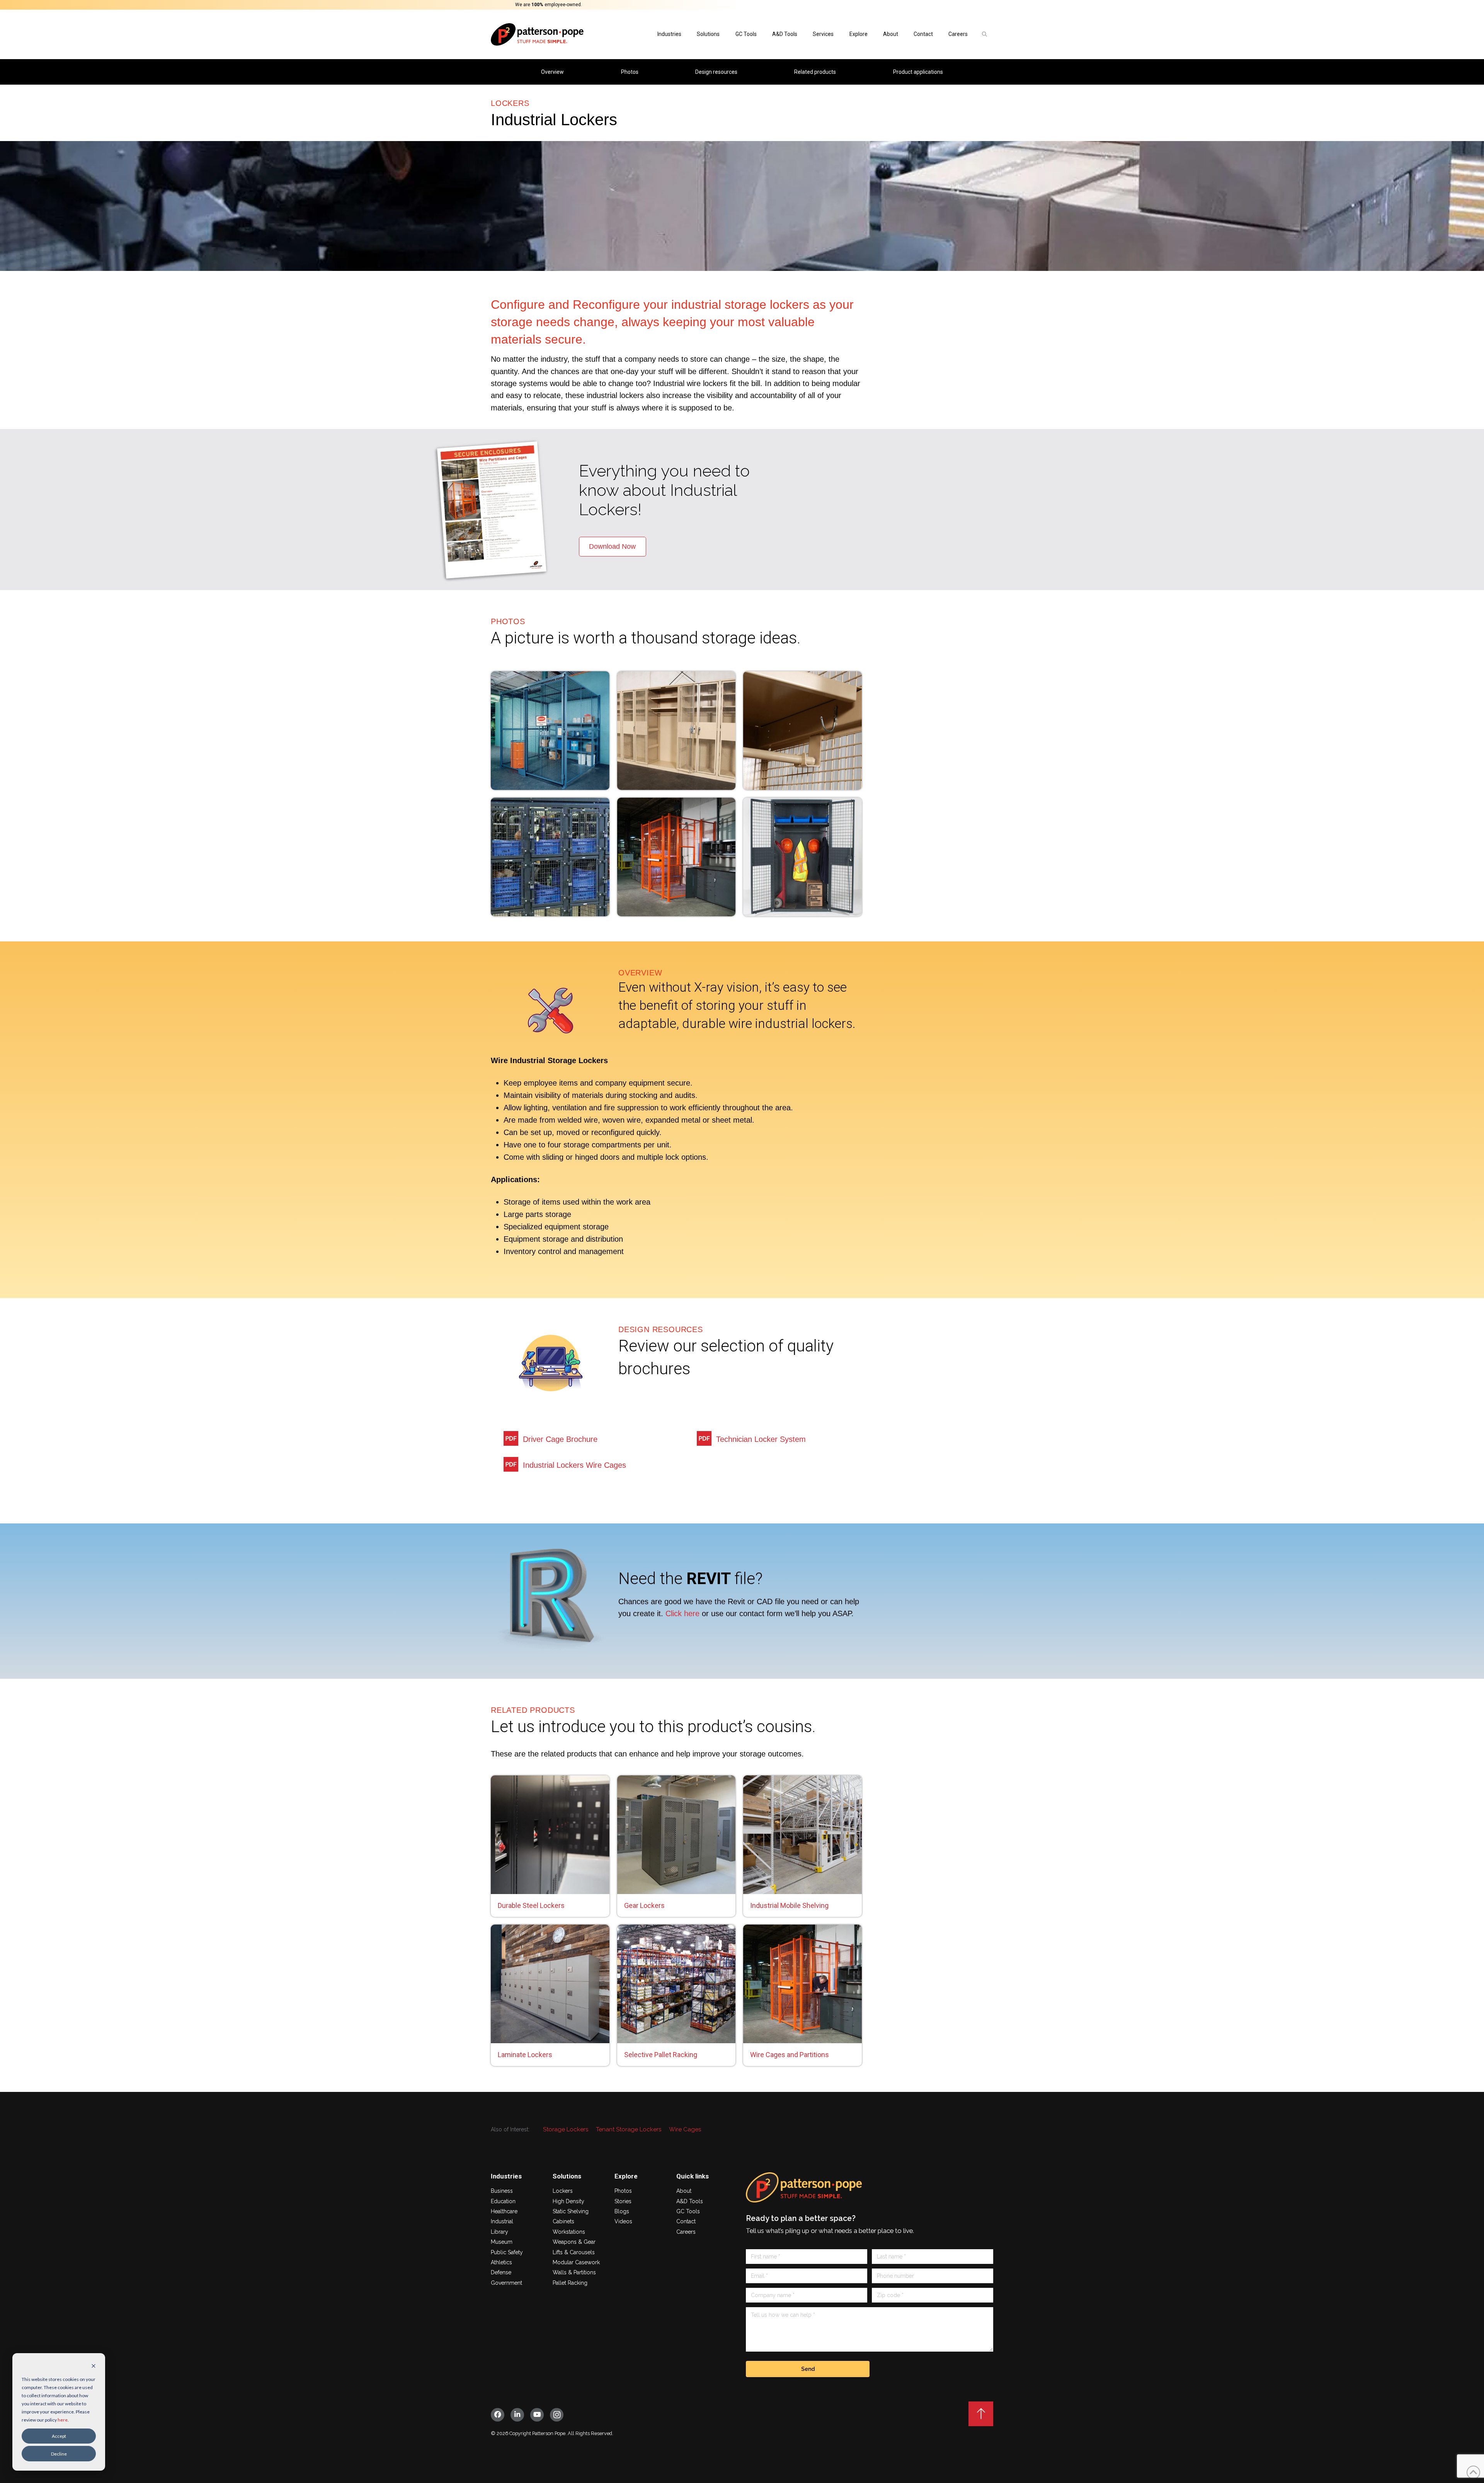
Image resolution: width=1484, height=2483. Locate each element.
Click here (682, 1613)
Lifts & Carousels (574, 2252)
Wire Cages (685, 2129)
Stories (623, 2201)
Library (499, 2232)
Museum (502, 2242)
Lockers (563, 2191)
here (63, 2420)
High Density (568, 2201)
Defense (501, 2272)
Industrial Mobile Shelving (789, 1905)
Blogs (622, 2211)
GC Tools (746, 34)
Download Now (612, 547)
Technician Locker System (761, 1439)
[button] (984, 34)
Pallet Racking (570, 2283)
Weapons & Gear (574, 2242)
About (891, 34)
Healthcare (504, 2211)
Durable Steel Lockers (531, 1905)
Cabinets (563, 2221)
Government (506, 2283)
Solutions (708, 34)
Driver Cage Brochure (560, 1439)
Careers (958, 34)
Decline (59, 2454)
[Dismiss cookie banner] (94, 2366)
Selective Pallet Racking (661, 2055)
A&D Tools (785, 34)
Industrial (502, 2221)
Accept (59, 2436)
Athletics (501, 2262)
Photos (623, 2191)
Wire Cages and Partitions (790, 2055)
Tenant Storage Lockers (629, 2129)
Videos (623, 2221)
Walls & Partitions (574, 2272)
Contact (686, 2221)
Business (502, 2191)
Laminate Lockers (525, 2055)
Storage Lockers (566, 2129)
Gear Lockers (644, 1905)
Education (503, 2201)
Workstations (569, 2232)
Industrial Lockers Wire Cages (574, 1465)
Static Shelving (571, 2211)
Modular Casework (576, 2262)
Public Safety (507, 2252)
